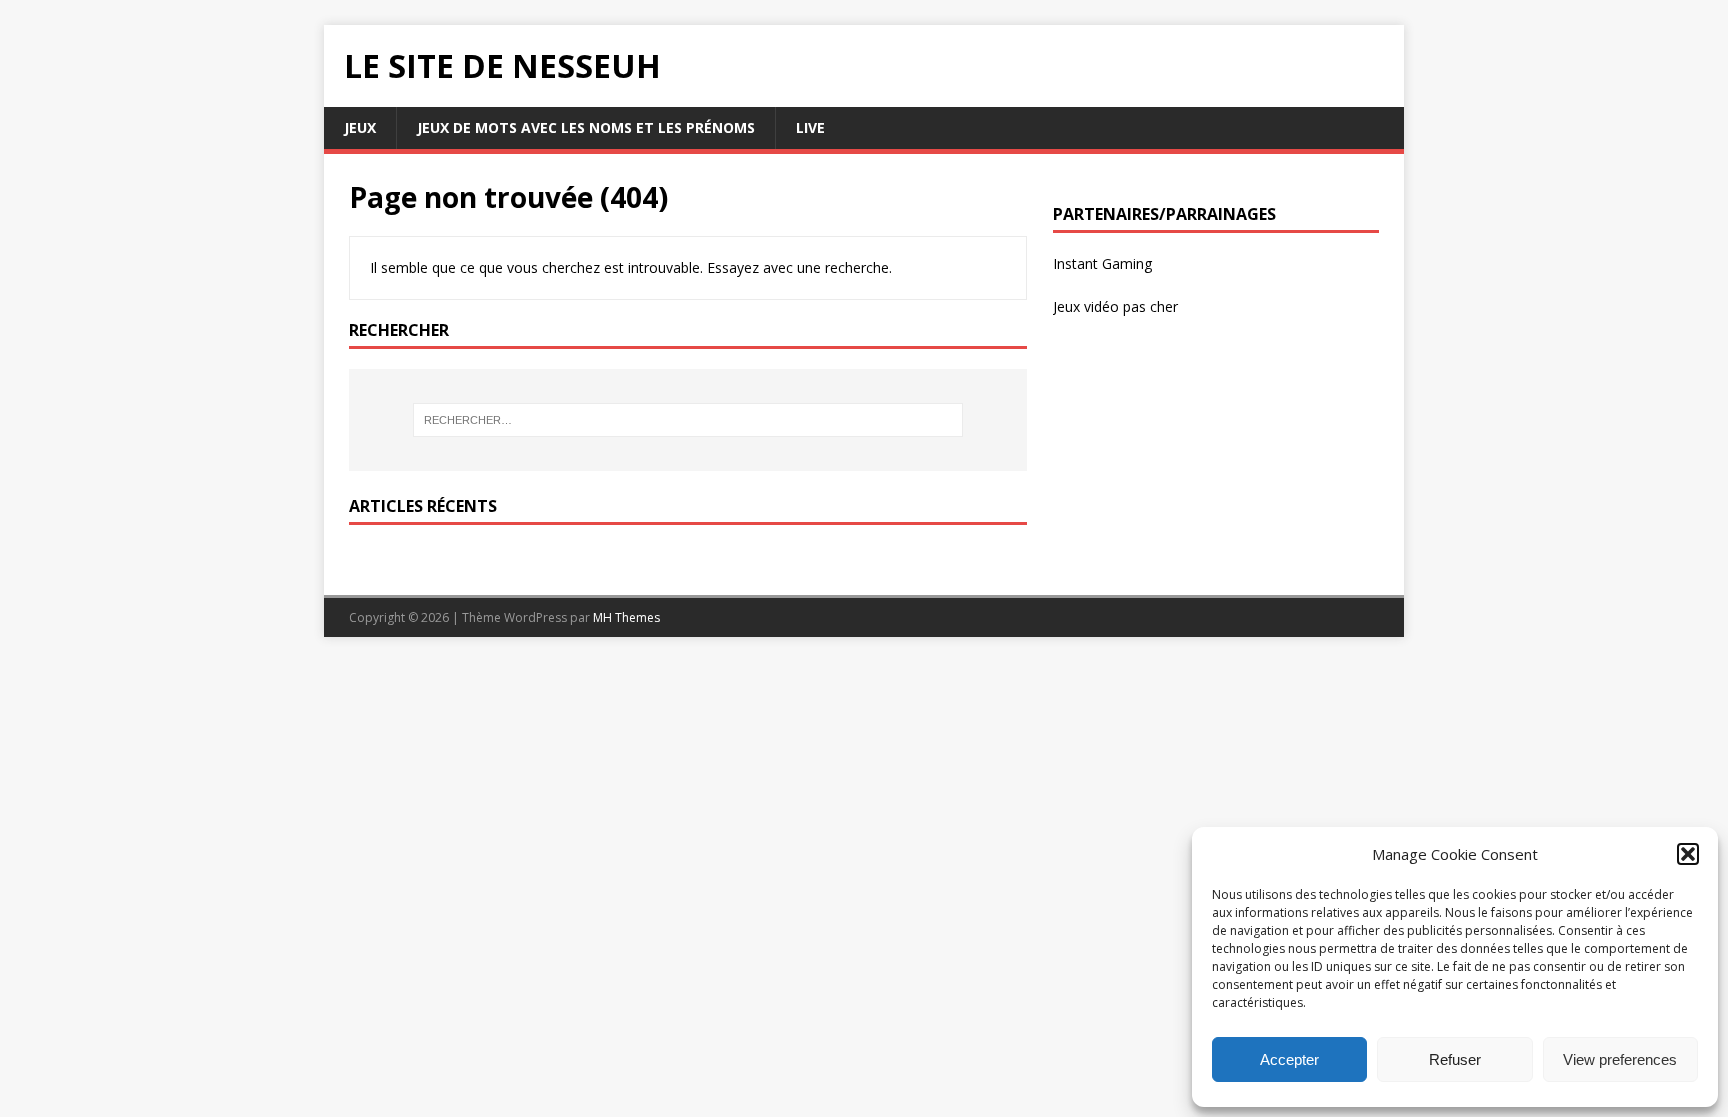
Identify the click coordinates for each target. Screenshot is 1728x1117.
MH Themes (626, 617)
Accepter (1289, 1059)
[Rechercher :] (688, 420)
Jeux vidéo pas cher (1115, 306)
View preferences (1620, 1059)
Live (810, 127)
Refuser (1455, 1059)
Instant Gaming (1102, 263)
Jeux (360, 127)
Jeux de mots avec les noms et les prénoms (586, 127)
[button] (1688, 854)
